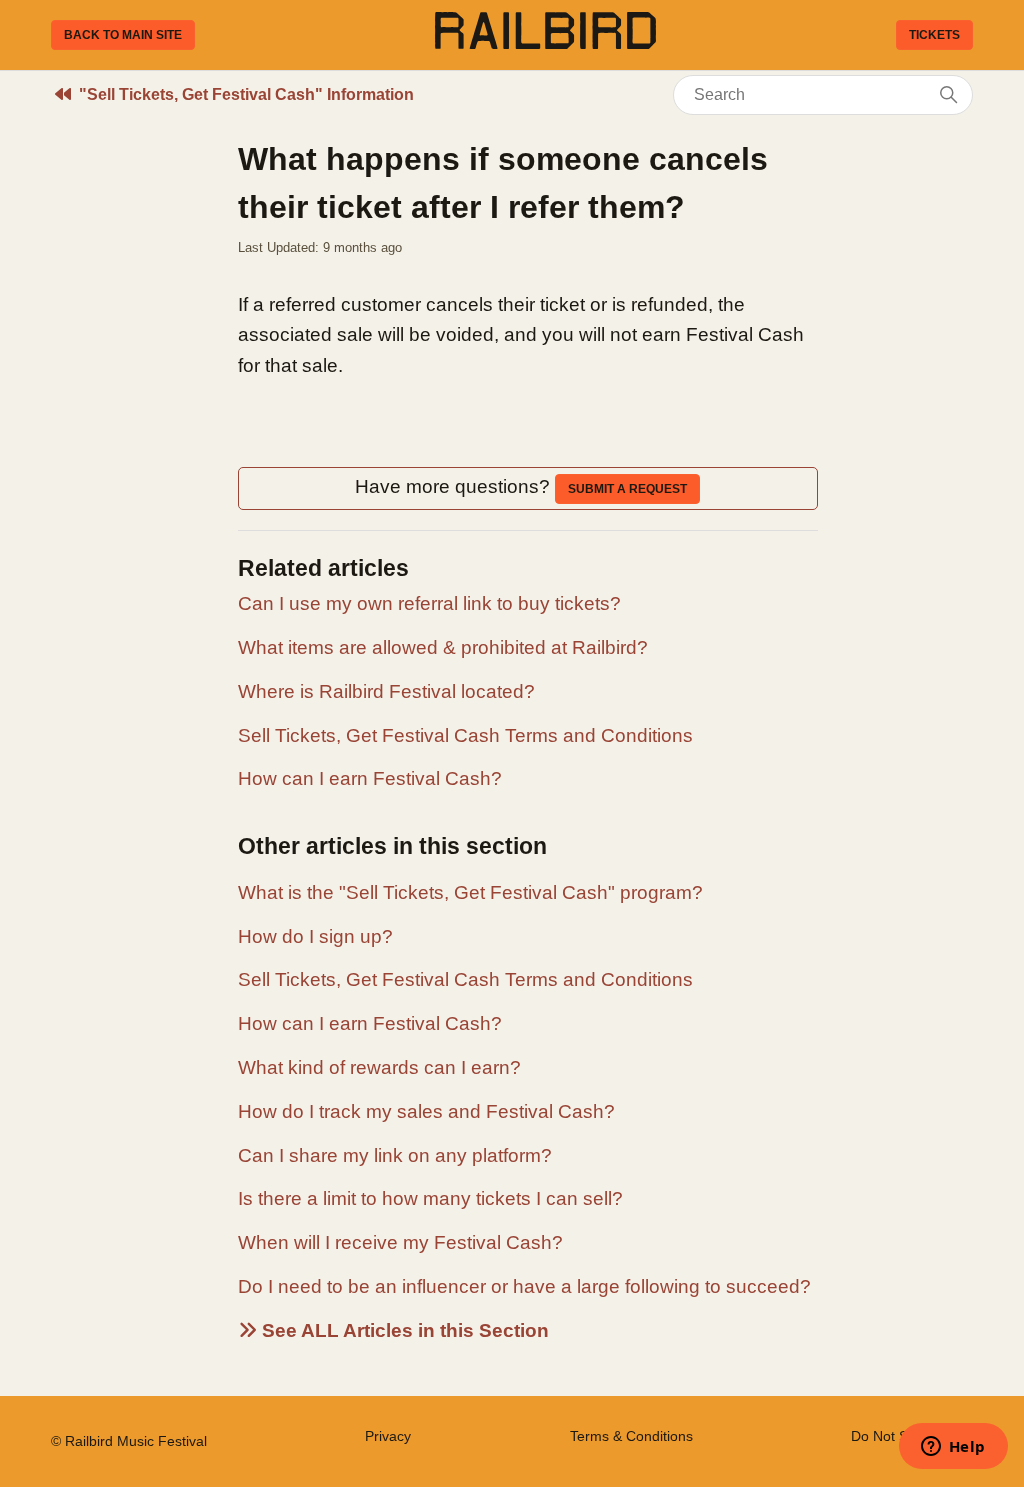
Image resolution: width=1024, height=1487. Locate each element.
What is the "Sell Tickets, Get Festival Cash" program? (470, 892)
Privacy (388, 1436)
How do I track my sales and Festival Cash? (426, 1111)
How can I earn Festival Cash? (370, 778)
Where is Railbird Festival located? (386, 691)
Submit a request (627, 489)
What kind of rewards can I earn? (379, 1067)
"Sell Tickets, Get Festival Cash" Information (246, 94)
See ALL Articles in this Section (403, 1330)
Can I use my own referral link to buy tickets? (429, 603)
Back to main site (123, 35)
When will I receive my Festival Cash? (400, 1242)
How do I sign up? (315, 936)
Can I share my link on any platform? (395, 1155)
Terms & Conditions (631, 1436)
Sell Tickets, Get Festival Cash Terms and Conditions (465, 735)
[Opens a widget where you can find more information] (953, 1448)
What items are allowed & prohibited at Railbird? (443, 647)
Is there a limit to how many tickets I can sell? (430, 1198)
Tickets (934, 35)
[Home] (546, 42)
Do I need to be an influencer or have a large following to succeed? (524, 1286)
